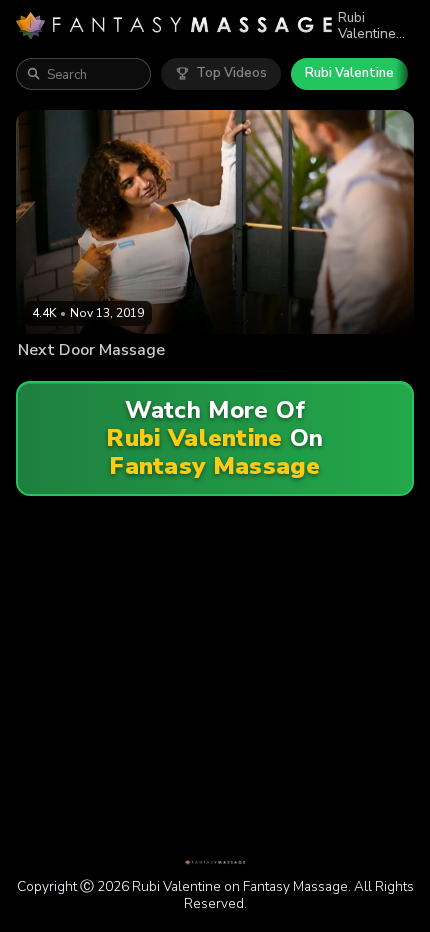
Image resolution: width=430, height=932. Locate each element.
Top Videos (231, 73)
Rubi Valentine (349, 73)
